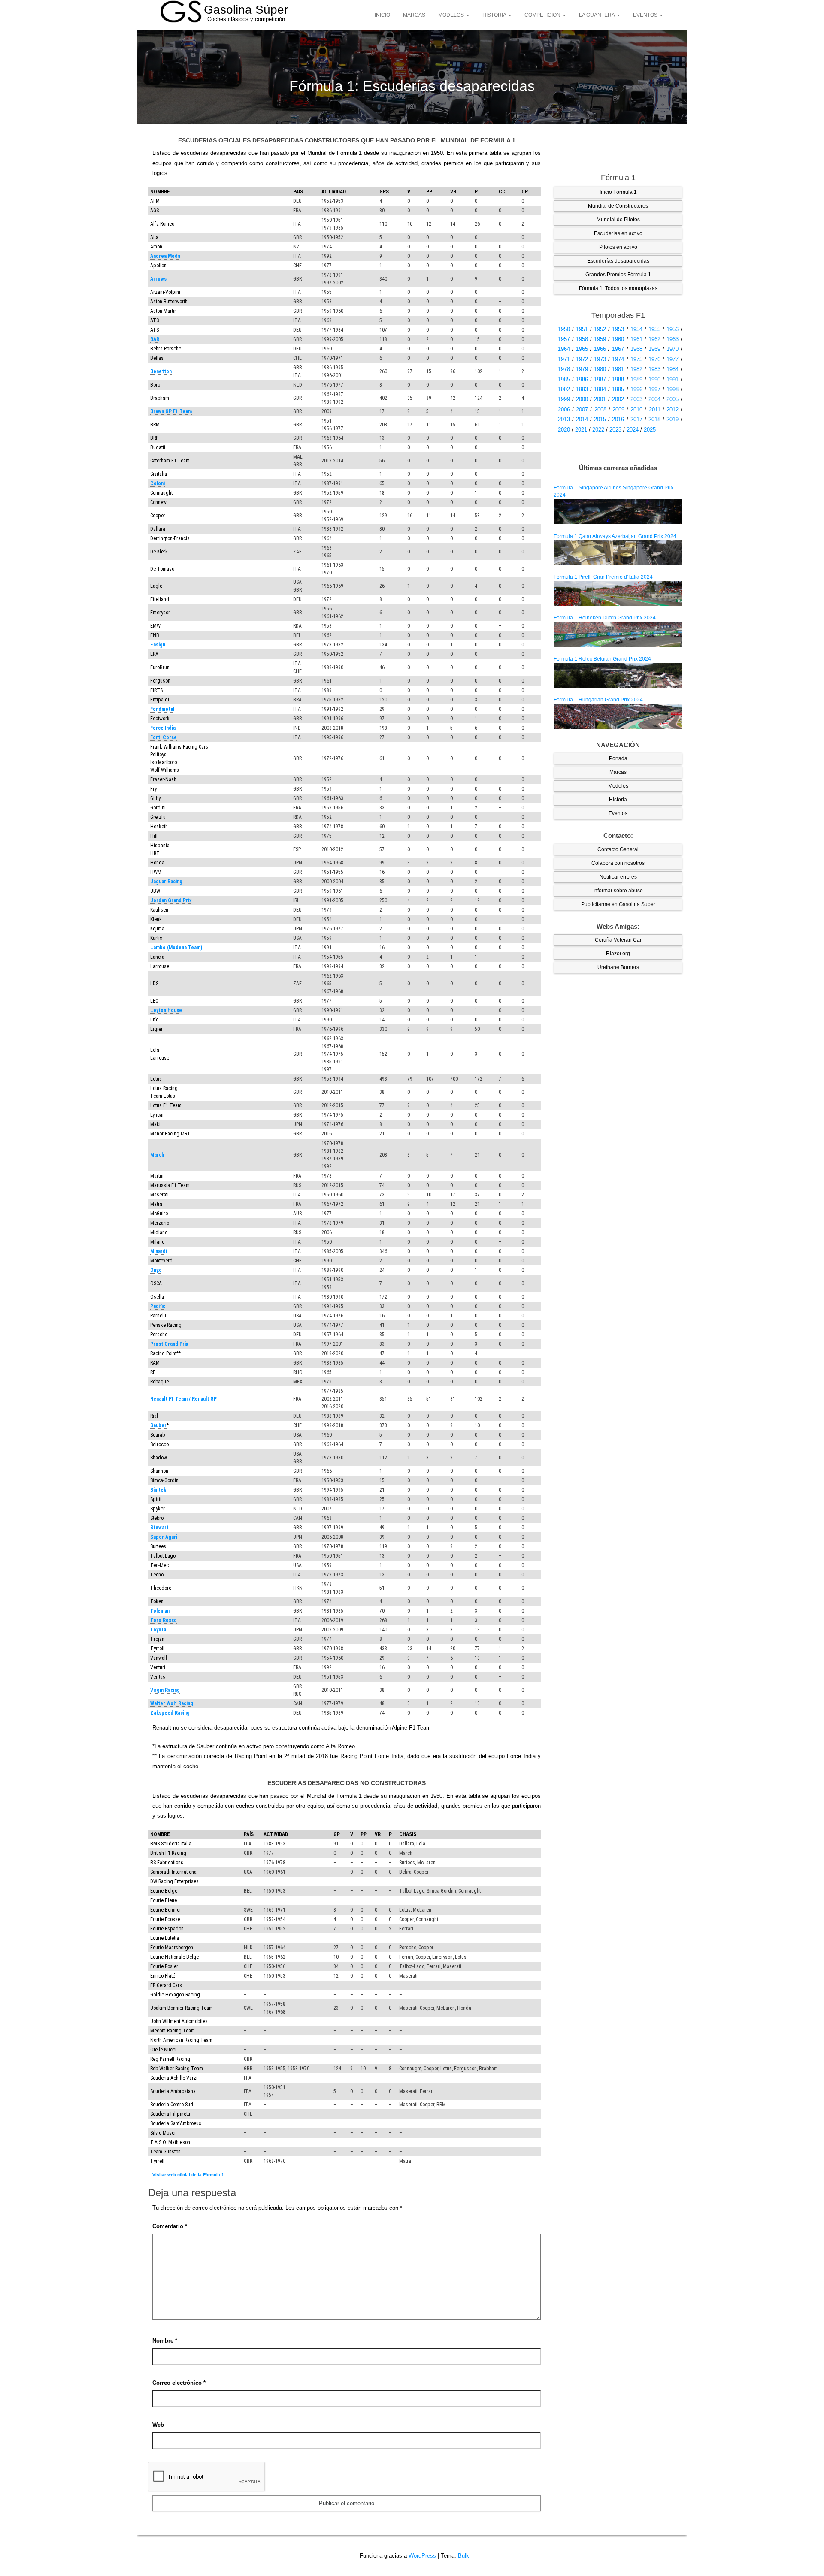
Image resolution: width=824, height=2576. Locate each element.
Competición (543, 15)
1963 (673, 339)
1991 (673, 379)
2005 (673, 399)
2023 (615, 430)
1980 (600, 369)
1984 (673, 369)
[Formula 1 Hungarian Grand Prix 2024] (618, 716)
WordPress (422, 2556)
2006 (564, 409)
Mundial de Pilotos (618, 220)
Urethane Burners (618, 967)
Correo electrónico (179, 2383)
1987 (600, 379)
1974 (618, 359)
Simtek (158, 1490)
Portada (618, 758)
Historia (495, 15)
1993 (582, 389)
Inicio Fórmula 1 (618, 192)
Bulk (463, 2556)
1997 (654, 389)
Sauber (158, 1425)
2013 (564, 419)
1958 (582, 339)
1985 (564, 379)
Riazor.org (618, 954)
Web (158, 2425)
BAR (155, 339)
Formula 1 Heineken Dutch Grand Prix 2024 (605, 618)
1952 (600, 329)
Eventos (646, 15)
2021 (581, 430)
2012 (673, 409)
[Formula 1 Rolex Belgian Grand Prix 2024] (618, 675)
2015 (600, 419)
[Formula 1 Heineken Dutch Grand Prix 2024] (618, 634)
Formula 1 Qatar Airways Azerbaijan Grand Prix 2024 (615, 536)
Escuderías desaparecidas (618, 261)
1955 (654, 329)
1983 (654, 369)
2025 (650, 430)
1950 (564, 329)
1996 (636, 389)
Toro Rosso (164, 1620)
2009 (618, 409)
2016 (618, 419)
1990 (654, 379)
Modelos (452, 15)
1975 (636, 359)
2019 (673, 419)
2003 (636, 399)
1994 (600, 389)
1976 (654, 359)
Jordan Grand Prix (171, 900)
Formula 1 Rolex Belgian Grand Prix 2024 (602, 659)
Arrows (158, 279)
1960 (618, 339)
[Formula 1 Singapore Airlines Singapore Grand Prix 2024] (618, 511)
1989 (636, 379)
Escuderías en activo (618, 233)
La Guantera (597, 15)
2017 (636, 419)
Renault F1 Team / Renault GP (183, 1399)
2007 (582, 409)
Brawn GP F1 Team (171, 411)
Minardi (159, 1251)
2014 (582, 419)
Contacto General (618, 849)
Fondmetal (162, 709)
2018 (654, 419)
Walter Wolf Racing (172, 1703)
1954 (636, 329)
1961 (636, 339)
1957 (564, 339)
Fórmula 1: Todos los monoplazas (618, 288)
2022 (598, 430)
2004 (654, 399)
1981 (618, 369)
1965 (582, 349)
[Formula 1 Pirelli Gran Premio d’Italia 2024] (618, 593)
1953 (618, 329)
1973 (600, 359)
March (157, 1155)
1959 (600, 339)
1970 (673, 349)
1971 (564, 359)
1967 (618, 349)
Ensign (158, 645)
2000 (582, 399)
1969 (654, 349)
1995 (618, 389)
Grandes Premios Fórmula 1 (618, 275)
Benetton (161, 371)
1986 (582, 379)
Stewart (159, 1528)
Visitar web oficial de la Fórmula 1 (188, 2175)
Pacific (158, 1306)
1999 (564, 399)
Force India (163, 728)
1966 (600, 349)
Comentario (170, 2226)
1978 (564, 369)
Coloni (158, 483)
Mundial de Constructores (618, 206)
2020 (564, 430)
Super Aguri (164, 1537)
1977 (673, 359)
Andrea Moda (165, 256)
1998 (673, 389)
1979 (582, 369)
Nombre (165, 2341)
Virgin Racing (165, 1690)
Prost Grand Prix (169, 1344)
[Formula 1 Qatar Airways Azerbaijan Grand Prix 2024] (618, 552)
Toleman (160, 1611)
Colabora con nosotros (618, 863)
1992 (564, 389)
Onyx (155, 1270)
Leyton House (166, 1010)
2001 (600, 399)
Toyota (158, 1630)
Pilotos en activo (618, 247)
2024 (633, 430)
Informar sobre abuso (618, 891)
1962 (654, 339)
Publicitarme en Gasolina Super (618, 904)
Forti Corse (164, 737)
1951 (582, 329)
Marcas (414, 15)
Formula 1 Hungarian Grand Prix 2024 (598, 700)
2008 (600, 409)
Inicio (382, 15)
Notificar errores (618, 877)
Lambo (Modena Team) (176, 948)
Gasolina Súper (246, 10)
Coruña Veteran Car (618, 940)
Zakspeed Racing (170, 1713)
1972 (582, 359)
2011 (655, 409)
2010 (636, 409)
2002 (618, 399)
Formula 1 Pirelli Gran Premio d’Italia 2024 (603, 577)
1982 (636, 369)
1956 (673, 329)
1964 (564, 349)
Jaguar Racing (166, 882)
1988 (618, 379)
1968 (636, 349)
